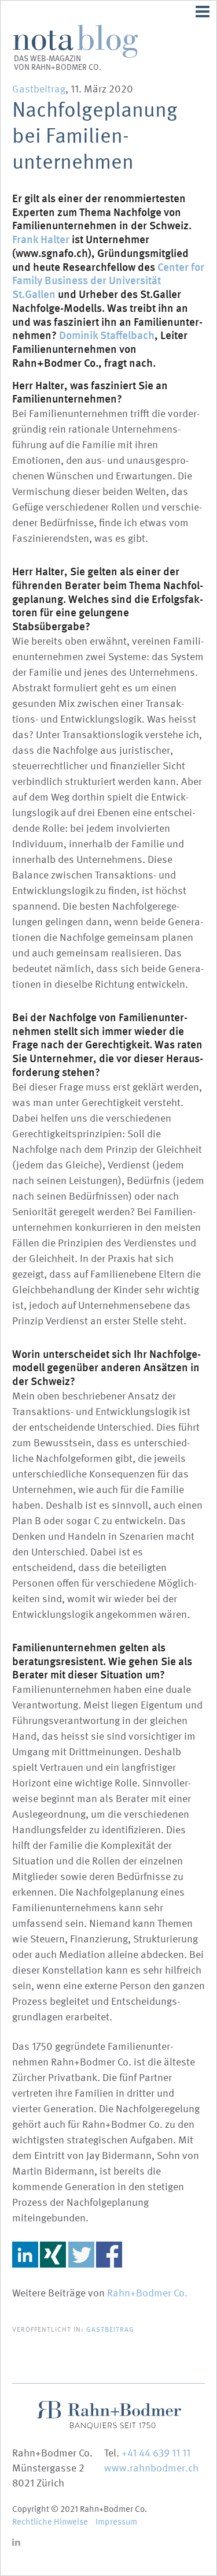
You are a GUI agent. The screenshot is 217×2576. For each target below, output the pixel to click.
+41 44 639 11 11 (156, 2453)
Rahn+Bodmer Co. (147, 2293)
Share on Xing (53, 2255)
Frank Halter (41, 239)
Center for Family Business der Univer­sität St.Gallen (108, 281)
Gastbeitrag (39, 89)
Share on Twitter (81, 2255)
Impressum (116, 2522)
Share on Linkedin (25, 2255)
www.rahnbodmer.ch (151, 2468)
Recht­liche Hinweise (50, 2522)
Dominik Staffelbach (107, 335)
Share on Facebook (109, 2255)
